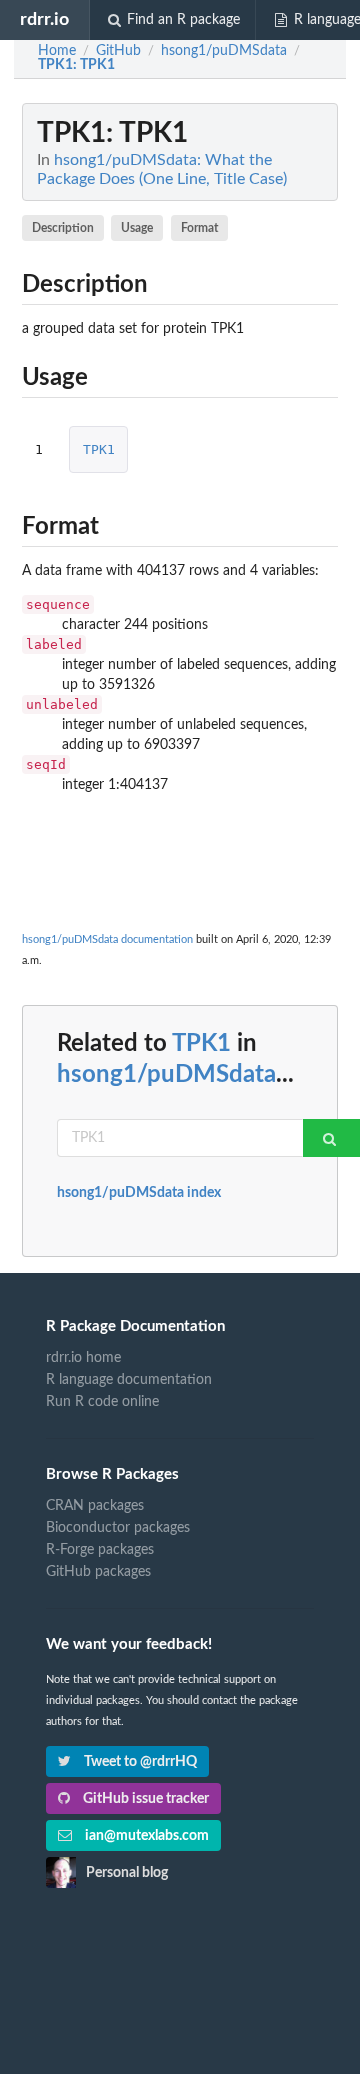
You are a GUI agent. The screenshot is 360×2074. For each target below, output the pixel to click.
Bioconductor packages (118, 1528)
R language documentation (129, 1380)
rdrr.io (44, 19)
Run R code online (102, 1402)
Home (57, 51)
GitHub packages (98, 1572)
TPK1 (99, 449)
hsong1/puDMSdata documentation (107, 939)
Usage (137, 228)
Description (63, 228)
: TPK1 (76, 65)
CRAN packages (95, 1506)
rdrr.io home (83, 1358)
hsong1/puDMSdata (166, 1075)
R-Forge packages (100, 1550)
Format (199, 228)
